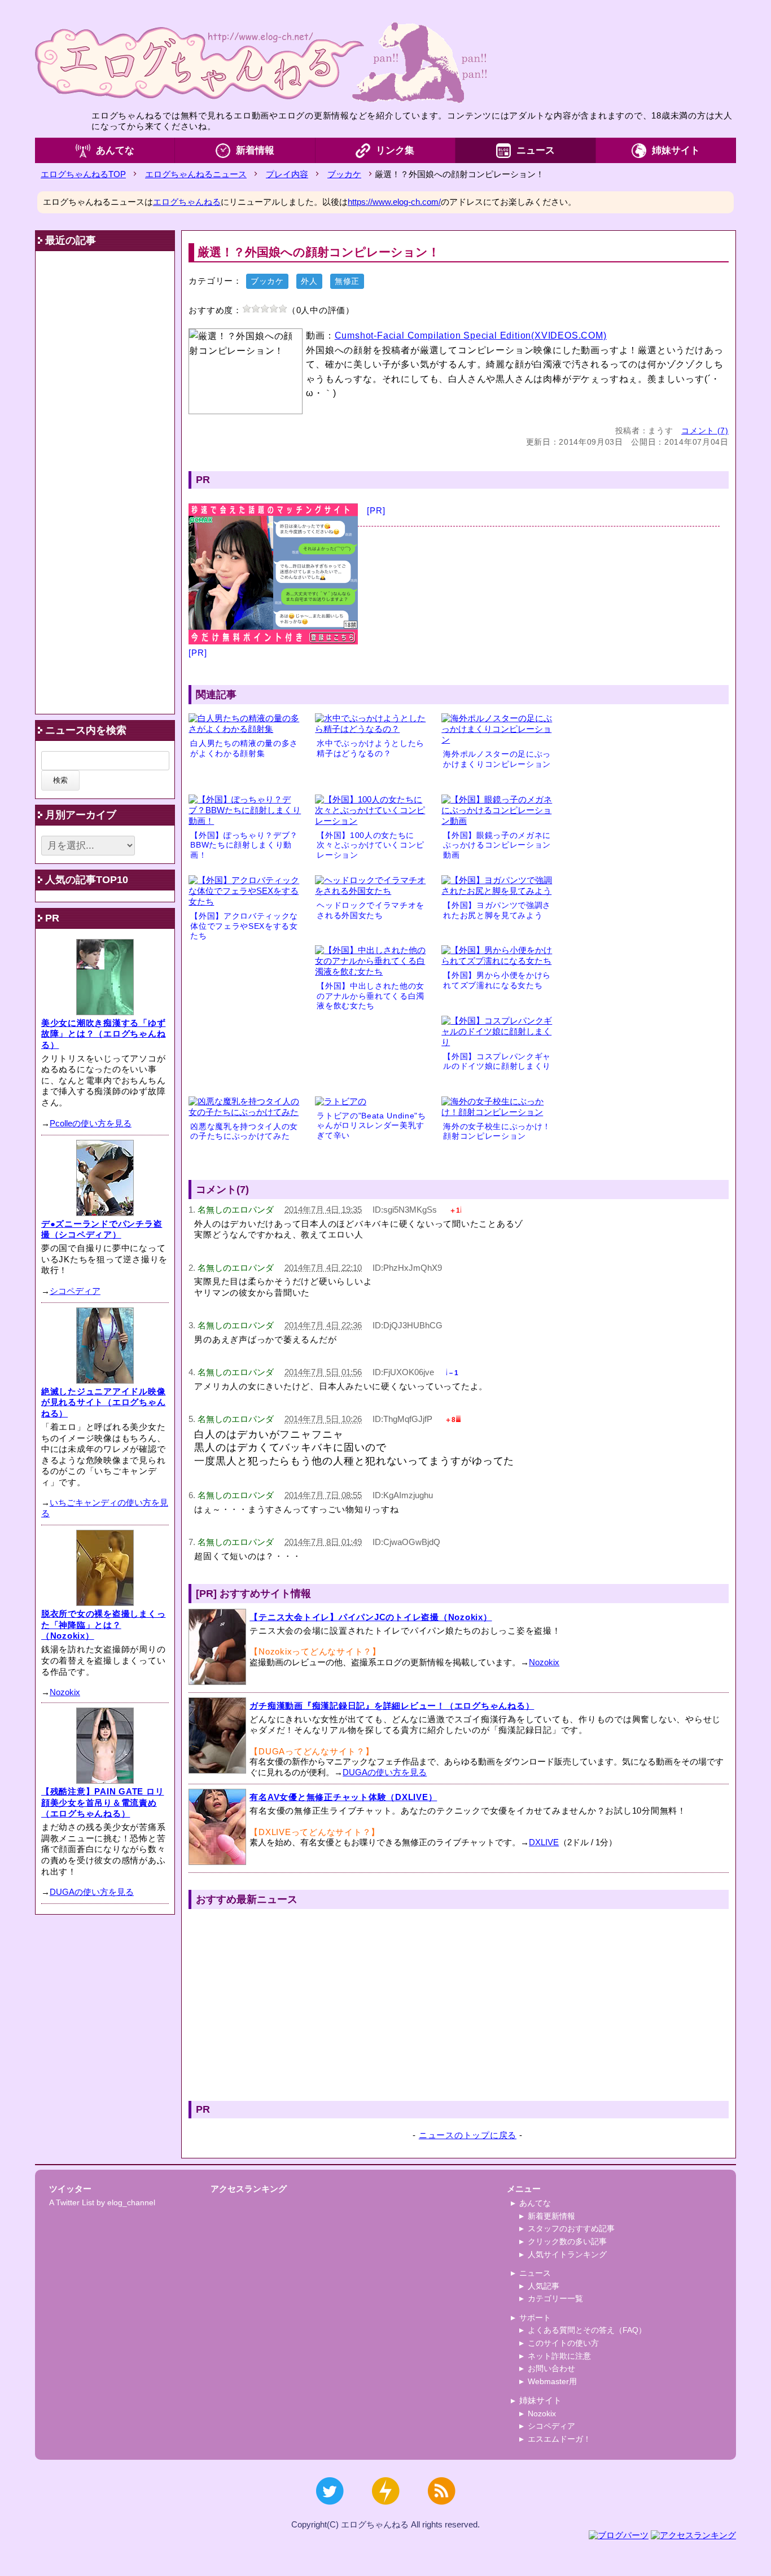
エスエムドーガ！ (559, 2439)
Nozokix (544, 1662)
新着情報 (255, 150)
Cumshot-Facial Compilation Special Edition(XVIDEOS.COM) (471, 335)
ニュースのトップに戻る (468, 2135)
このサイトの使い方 (563, 2343)
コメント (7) (705, 431)
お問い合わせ (551, 2368)
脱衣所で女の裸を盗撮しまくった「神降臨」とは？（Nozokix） (104, 1625)
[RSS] (442, 2510)
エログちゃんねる (187, 202)
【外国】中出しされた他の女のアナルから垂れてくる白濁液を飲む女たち (371, 996)
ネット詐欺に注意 (559, 2356)
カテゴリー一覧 (555, 2298)
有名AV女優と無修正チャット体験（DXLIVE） (343, 1797)
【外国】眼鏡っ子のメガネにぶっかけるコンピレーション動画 (497, 845)
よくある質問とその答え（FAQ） (587, 2330)
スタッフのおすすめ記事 (571, 2228)
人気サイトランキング (567, 2254)
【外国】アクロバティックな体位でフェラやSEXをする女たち (244, 926)
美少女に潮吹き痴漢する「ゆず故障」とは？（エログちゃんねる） (104, 1034)
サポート (535, 2318)
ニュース (536, 150)
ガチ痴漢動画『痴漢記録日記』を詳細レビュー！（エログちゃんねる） (392, 1706)
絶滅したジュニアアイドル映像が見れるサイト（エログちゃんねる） (104, 1402)
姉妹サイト (676, 150)
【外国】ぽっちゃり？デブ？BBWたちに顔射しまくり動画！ (244, 845)
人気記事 (544, 2286)
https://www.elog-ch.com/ (394, 202)
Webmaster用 (552, 2381)
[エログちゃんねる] (261, 62)
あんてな (115, 150)
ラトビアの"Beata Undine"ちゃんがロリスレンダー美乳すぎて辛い (371, 1126)
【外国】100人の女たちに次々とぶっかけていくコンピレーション (371, 845)
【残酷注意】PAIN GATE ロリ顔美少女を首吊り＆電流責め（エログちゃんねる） (103, 1802)
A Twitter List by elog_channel (102, 2202)
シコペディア (75, 1291)
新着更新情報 (551, 2216)
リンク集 (395, 150)
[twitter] (329, 2510)
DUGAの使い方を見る (385, 1772)
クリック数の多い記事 (567, 2241)
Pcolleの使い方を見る (91, 1123)
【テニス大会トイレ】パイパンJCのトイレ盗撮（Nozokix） (371, 1617)
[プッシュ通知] (385, 2510)
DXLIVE (544, 1842)
